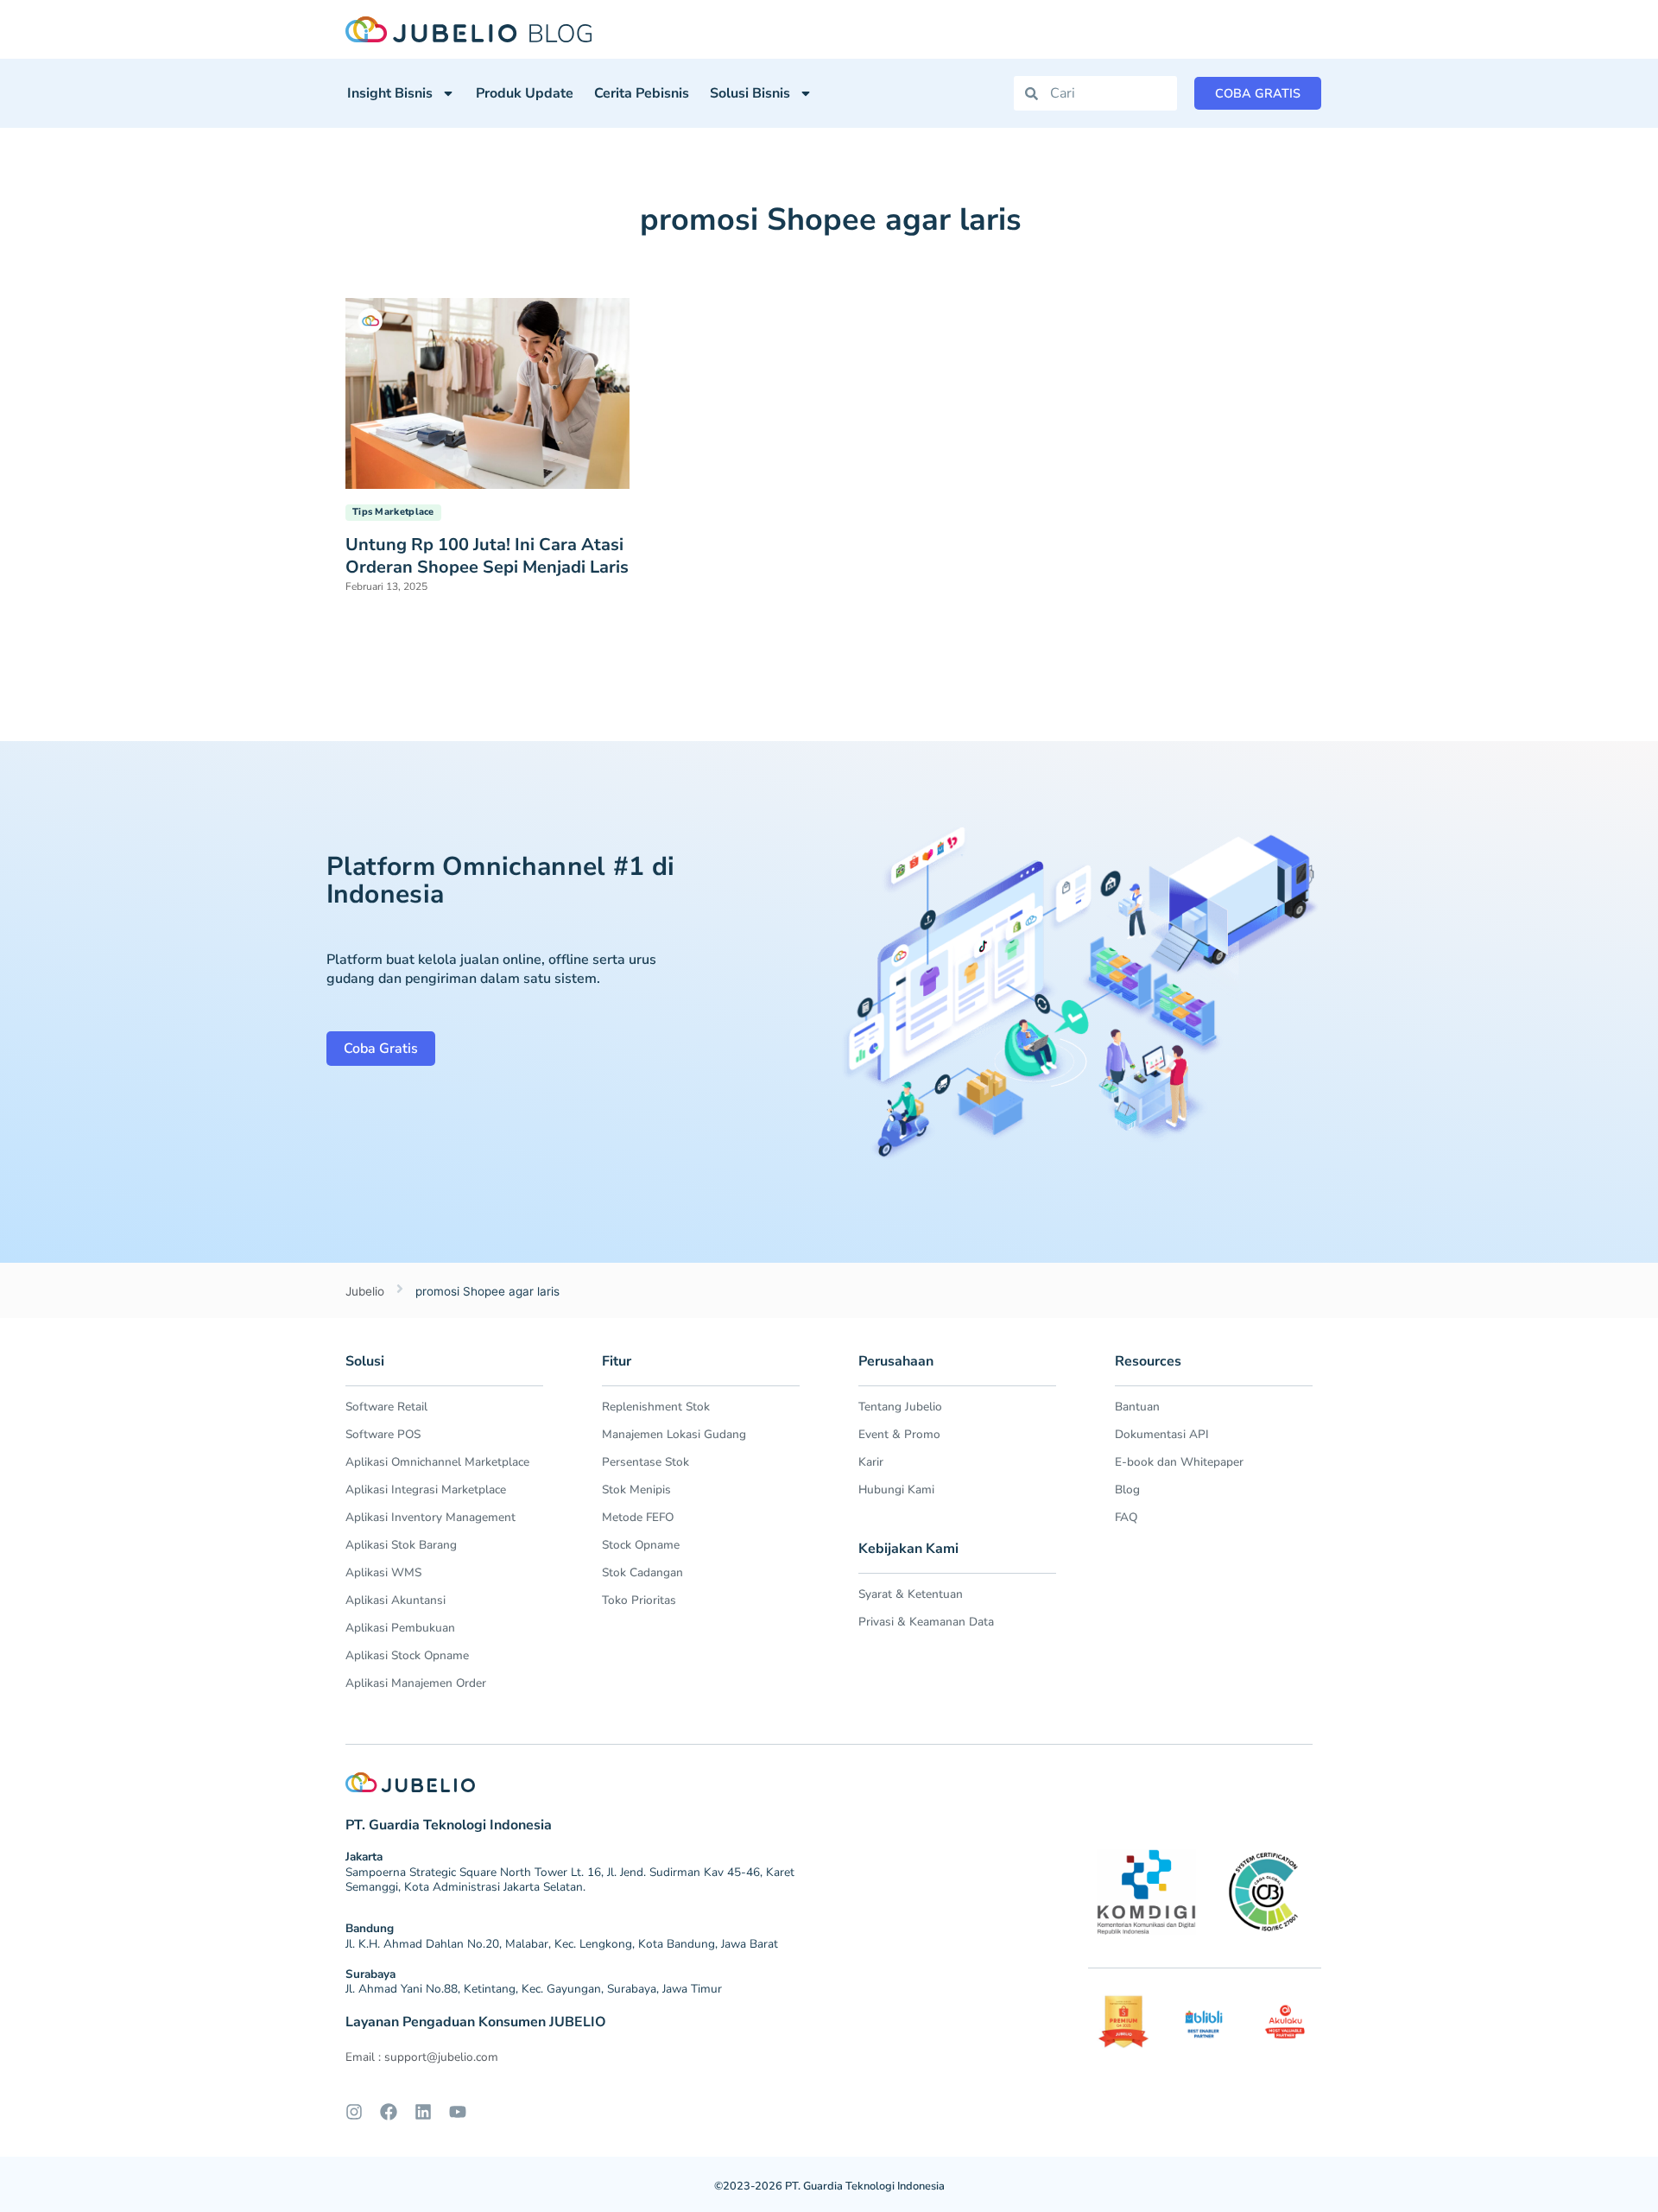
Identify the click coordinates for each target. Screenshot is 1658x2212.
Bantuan (1137, 1407)
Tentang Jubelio (900, 1407)
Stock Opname (641, 1545)
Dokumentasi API (1162, 1434)
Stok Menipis (636, 1489)
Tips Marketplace (393, 512)
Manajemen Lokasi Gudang (674, 1434)
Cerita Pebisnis (642, 93)
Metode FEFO (638, 1517)
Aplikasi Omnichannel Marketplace (437, 1462)
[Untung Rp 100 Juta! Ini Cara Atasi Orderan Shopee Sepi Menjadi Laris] (487, 392)
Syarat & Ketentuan (911, 1594)
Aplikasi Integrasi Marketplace (426, 1489)
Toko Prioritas (639, 1600)
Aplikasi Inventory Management (430, 1517)
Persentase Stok (645, 1462)
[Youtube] (458, 2112)
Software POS (383, 1434)
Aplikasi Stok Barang (401, 1545)
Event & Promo (899, 1434)
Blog (1127, 1489)
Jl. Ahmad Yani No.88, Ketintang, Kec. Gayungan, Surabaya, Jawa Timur (534, 1989)
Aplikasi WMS (383, 1572)
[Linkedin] (423, 2112)
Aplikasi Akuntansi (396, 1600)
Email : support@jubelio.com (422, 2057)
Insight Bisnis (390, 93)
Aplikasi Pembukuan (400, 1628)
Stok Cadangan (642, 1572)
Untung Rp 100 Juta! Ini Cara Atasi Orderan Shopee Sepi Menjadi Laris (487, 556)
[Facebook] (389, 2112)
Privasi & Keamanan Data (926, 1622)
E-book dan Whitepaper (1179, 1462)
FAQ (1126, 1517)
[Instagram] (354, 2112)
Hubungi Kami (896, 1489)
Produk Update (525, 93)
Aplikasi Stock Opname (407, 1655)
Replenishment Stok (656, 1407)
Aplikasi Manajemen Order (416, 1683)
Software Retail (386, 1407)
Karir (871, 1462)
